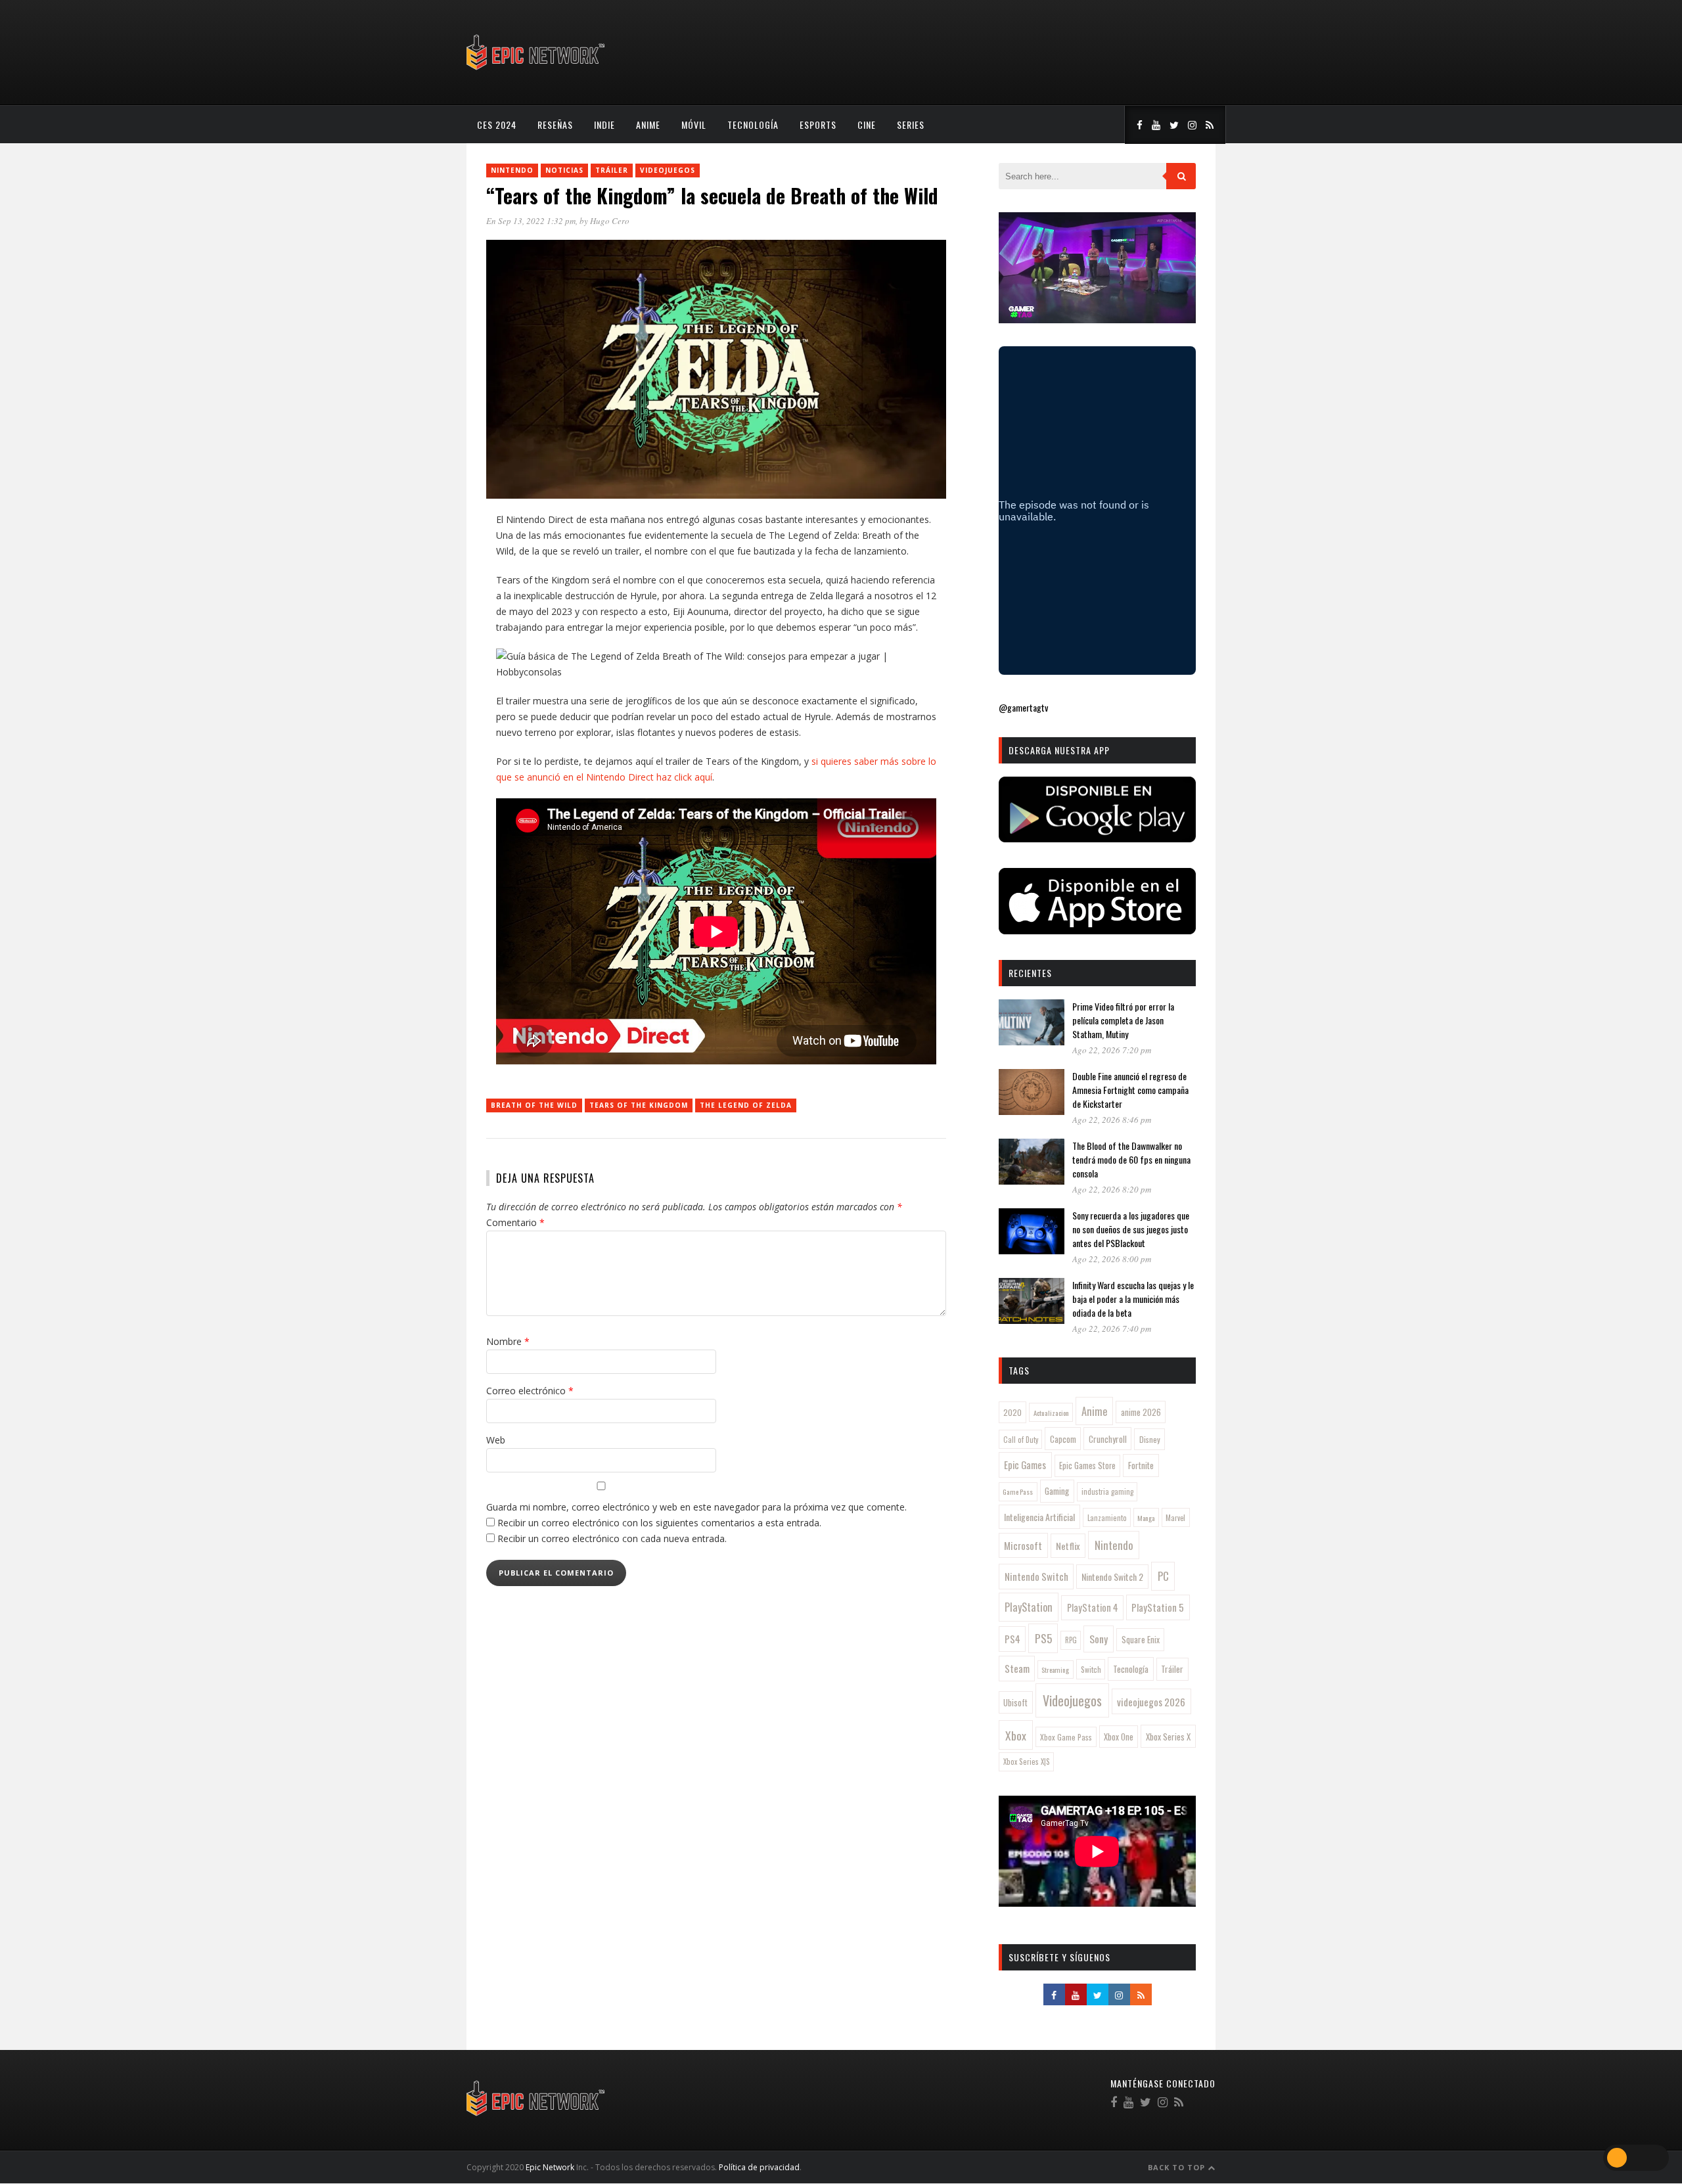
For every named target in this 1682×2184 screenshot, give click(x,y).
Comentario (515, 1222)
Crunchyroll (1108, 1439)
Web (496, 1440)
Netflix (1068, 1546)
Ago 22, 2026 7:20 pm (1112, 1050)
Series (911, 125)
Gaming (1057, 1491)
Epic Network (550, 2167)
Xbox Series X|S (1027, 1762)
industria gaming (1107, 1491)
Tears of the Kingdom (639, 1105)
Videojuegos (668, 170)
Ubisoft (1015, 1703)
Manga (1146, 1518)
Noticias (564, 170)
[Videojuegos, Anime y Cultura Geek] (536, 71)
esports (818, 125)
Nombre (508, 1341)
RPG (1071, 1640)
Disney (1150, 1439)
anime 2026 (1141, 1412)
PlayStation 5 (1158, 1607)
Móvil (694, 125)
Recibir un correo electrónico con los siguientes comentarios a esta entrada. (659, 1523)
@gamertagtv (1023, 707)
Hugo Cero (610, 221)
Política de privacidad (759, 2167)
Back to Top (1178, 2167)
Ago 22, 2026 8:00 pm (1112, 1259)
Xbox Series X (1168, 1737)
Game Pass (1018, 1491)
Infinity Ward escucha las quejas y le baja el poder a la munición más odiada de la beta (1133, 1299)
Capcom (1063, 1439)
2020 (1012, 1412)
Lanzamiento (1107, 1518)
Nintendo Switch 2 (1112, 1577)
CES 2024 (497, 125)
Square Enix (1141, 1639)
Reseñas (555, 125)
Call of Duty (1021, 1440)
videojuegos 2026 (1151, 1702)
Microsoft (1023, 1545)
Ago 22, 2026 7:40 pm (1112, 1329)
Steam (1017, 1668)
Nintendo (512, 170)
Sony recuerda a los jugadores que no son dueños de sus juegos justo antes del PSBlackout (1131, 1229)
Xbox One (1119, 1737)
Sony (1099, 1639)
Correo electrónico (530, 1391)
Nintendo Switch (1036, 1576)
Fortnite (1141, 1465)
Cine (867, 125)
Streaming (1055, 1670)
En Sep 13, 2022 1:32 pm (531, 221)
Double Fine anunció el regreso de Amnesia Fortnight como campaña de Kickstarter (1130, 1090)
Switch (1091, 1669)
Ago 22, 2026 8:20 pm (1112, 1189)
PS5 (1043, 1638)
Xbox (1016, 1735)
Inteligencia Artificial (1039, 1517)
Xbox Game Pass (1066, 1737)
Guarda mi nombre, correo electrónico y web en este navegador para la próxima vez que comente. (696, 1507)
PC (1163, 1576)
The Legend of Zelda (746, 1105)
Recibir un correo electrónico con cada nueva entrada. (612, 1538)
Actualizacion (1051, 1413)
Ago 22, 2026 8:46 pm (1112, 1120)
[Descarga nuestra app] (1097, 838)
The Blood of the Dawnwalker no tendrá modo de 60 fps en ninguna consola (1131, 1159)
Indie (604, 125)
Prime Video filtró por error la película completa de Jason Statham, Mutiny (1123, 1020)
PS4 (1012, 1639)
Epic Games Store (1087, 1466)
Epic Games (1025, 1465)
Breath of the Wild (534, 1105)
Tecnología (753, 125)
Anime (648, 125)
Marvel (1175, 1518)
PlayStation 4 (1093, 1607)
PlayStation (1029, 1607)
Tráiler (612, 170)
